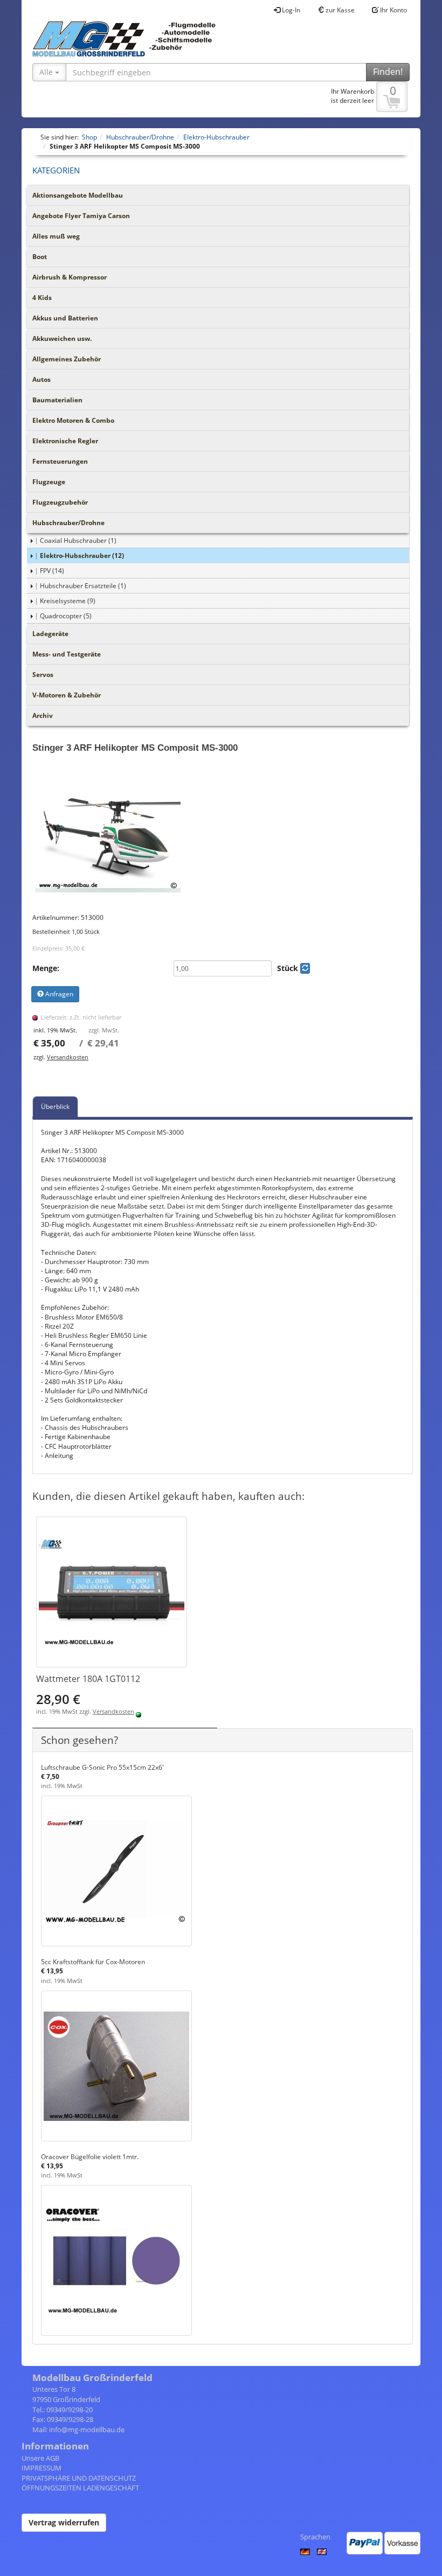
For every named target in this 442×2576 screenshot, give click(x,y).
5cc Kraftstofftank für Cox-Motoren (93, 1962)
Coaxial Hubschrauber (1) (78, 540)
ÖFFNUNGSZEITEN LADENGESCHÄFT (80, 2488)
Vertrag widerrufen (64, 2522)
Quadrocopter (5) (66, 616)
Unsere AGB (40, 2458)
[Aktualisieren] (305, 968)
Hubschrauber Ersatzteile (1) (83, 586)
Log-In (290, 10)
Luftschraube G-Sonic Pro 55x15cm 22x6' (102, 1767)
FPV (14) (52, 571)
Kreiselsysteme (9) (68, 601)
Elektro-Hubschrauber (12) (82, 556)
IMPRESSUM (42, 2468)
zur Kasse (339, 10)
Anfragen (58, 994)
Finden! (388, 72)
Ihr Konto (393, 10)
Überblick (55, 1107)
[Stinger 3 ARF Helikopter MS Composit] (223, 837)
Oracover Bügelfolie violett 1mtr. (90, 2157)
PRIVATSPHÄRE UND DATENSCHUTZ (79, 2478)
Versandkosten (68, 1057)
